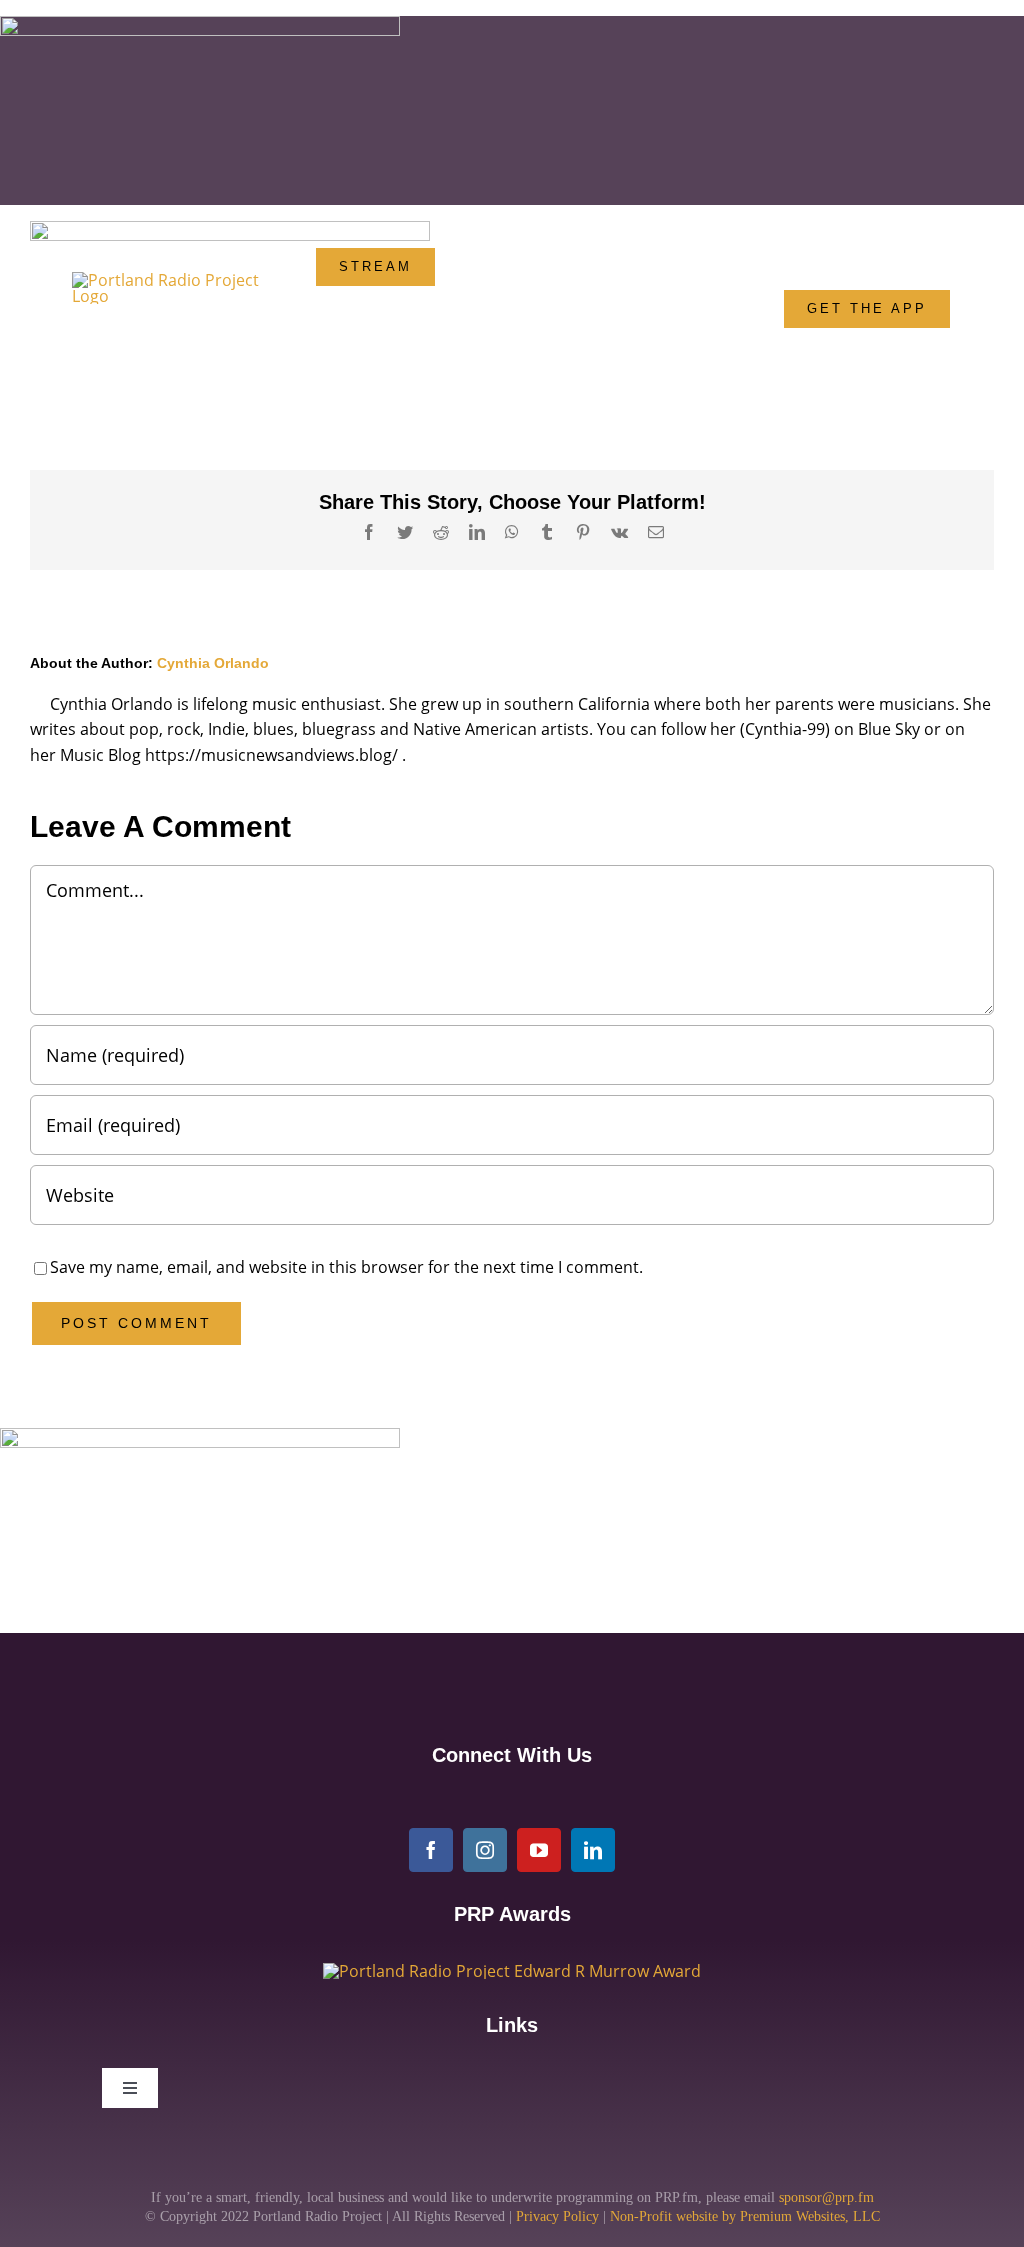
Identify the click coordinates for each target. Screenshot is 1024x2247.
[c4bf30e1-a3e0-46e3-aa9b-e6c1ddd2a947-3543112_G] (512, 1971)
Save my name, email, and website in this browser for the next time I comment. (346, 1267)
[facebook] (431, 1850)
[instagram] (485, 1850)
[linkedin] (593, 1850)
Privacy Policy (557, 2216)
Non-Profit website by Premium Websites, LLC (745, 2216)
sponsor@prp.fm (826, 2197)
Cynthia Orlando (213, 663)
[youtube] (539, 1850)
